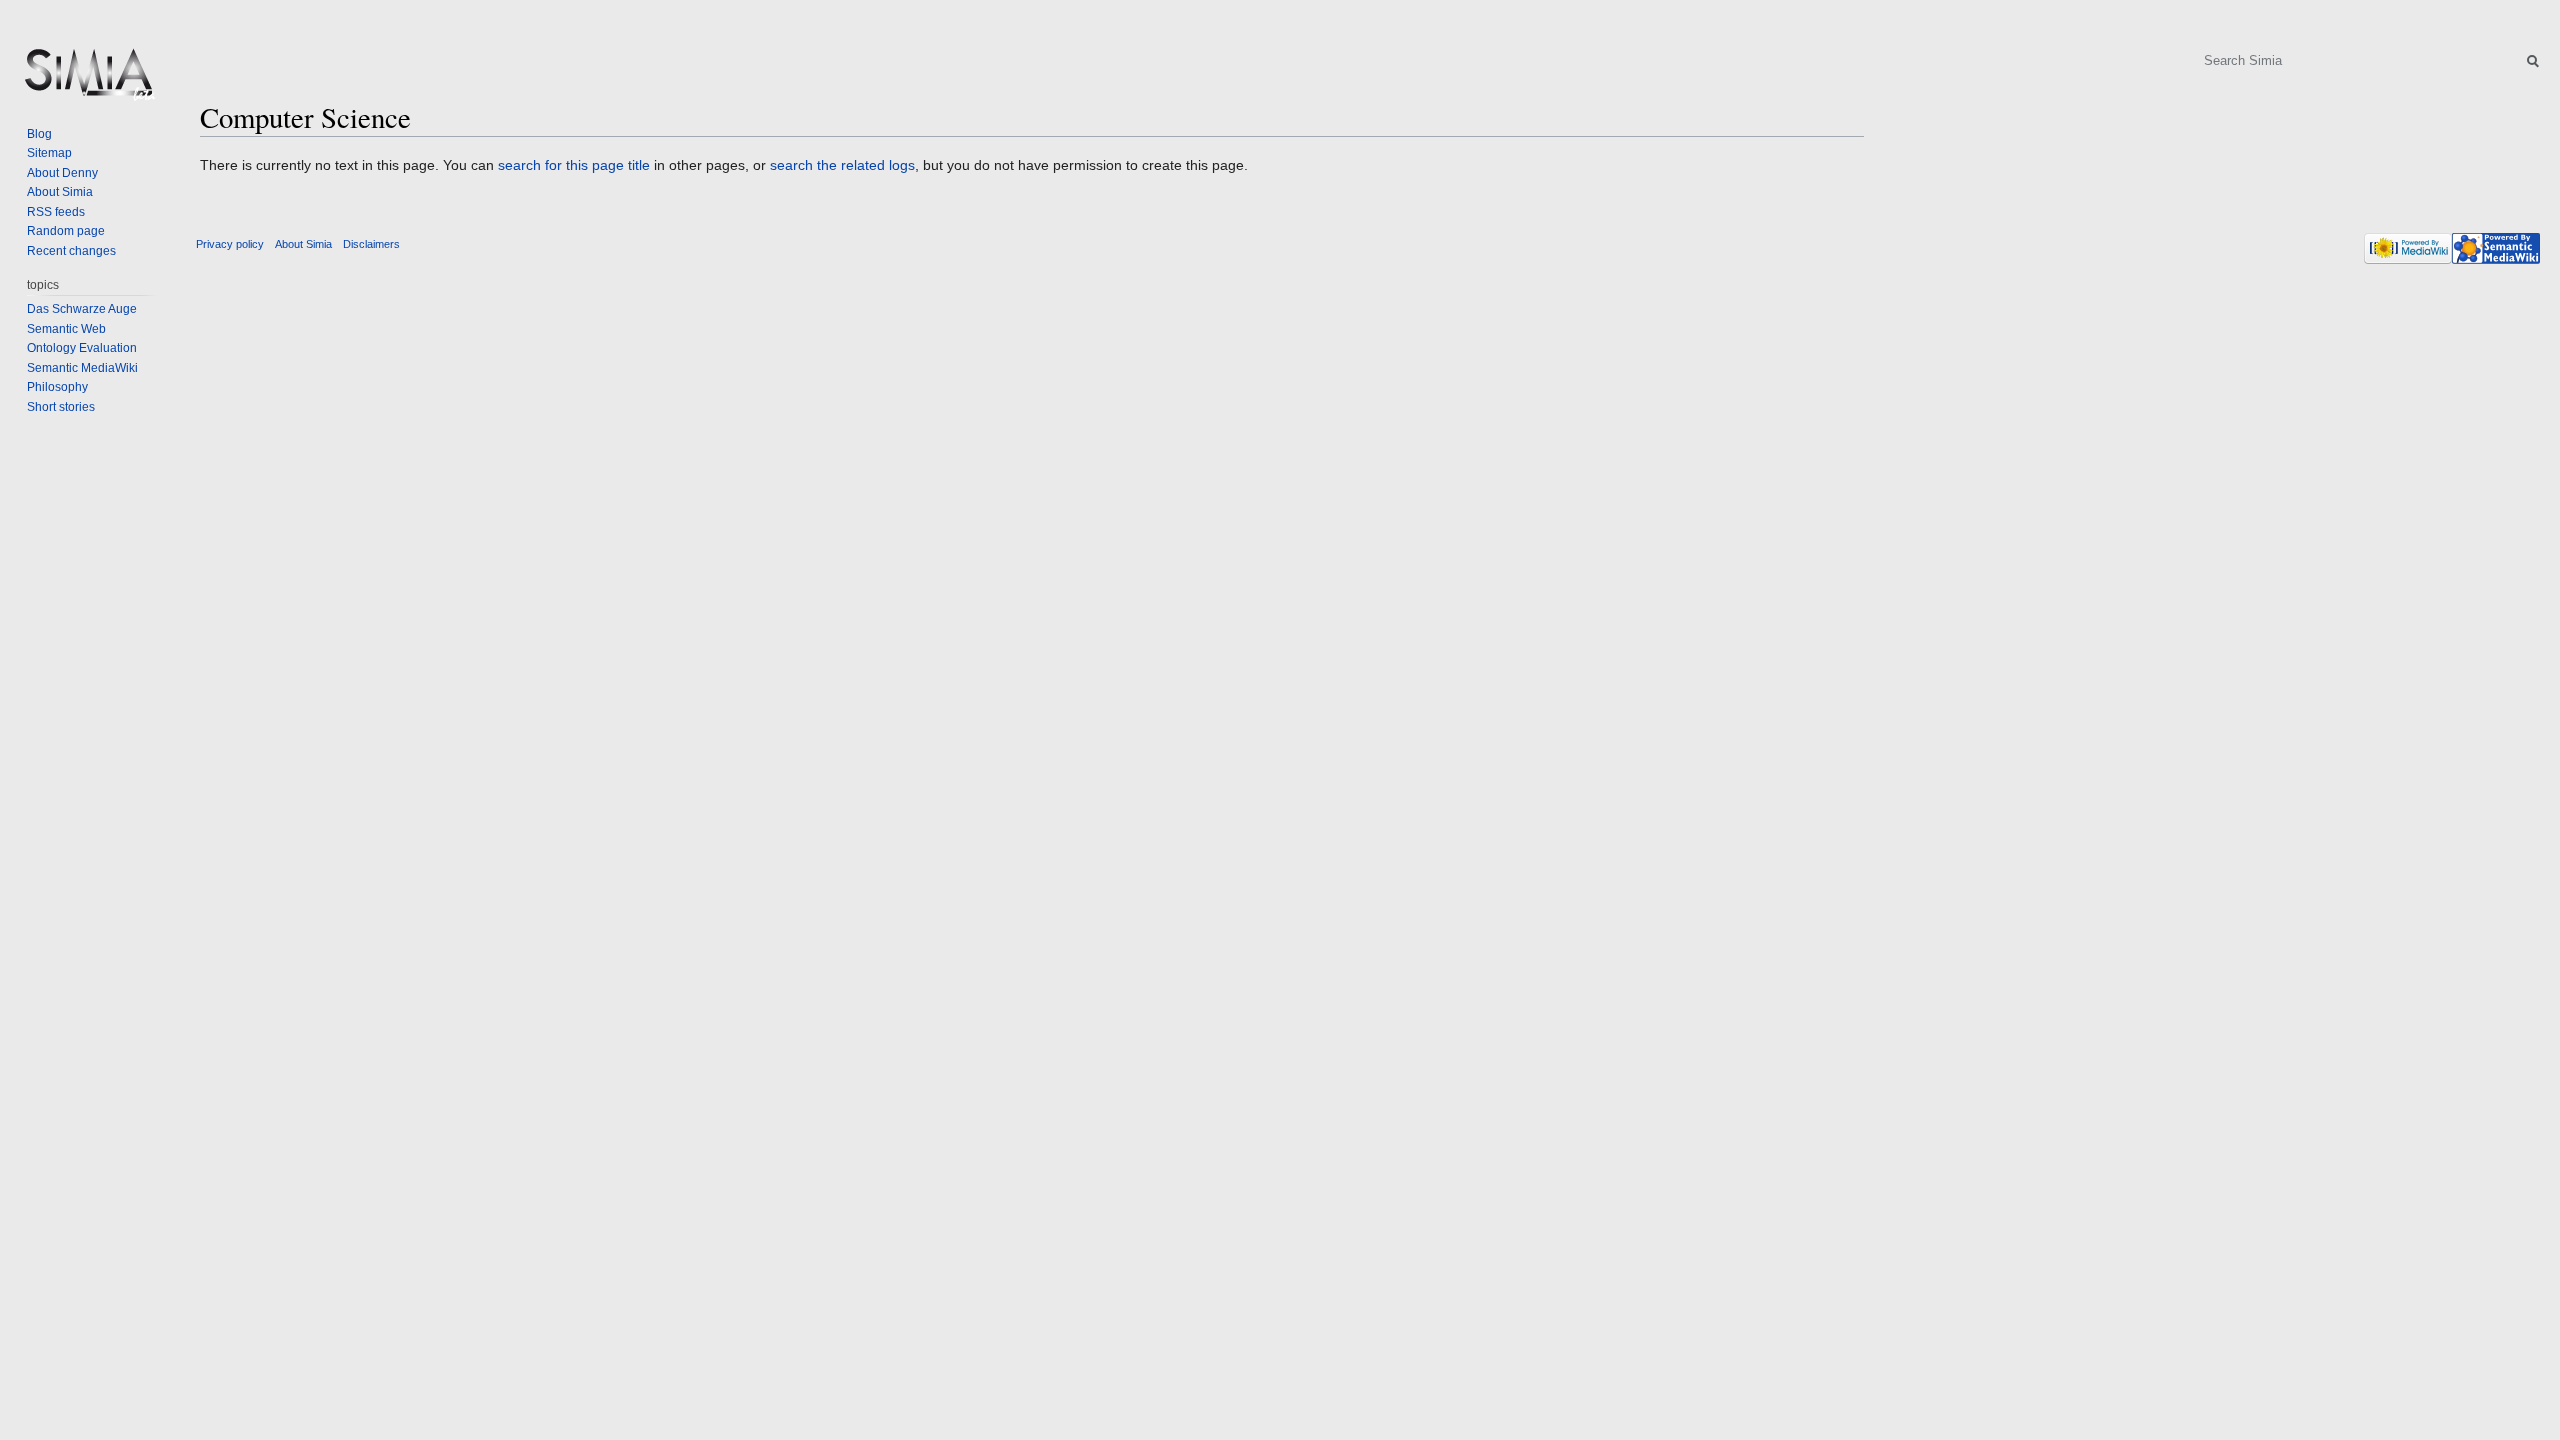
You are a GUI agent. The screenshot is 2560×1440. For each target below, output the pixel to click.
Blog (39, 134)
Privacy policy (230, 244)
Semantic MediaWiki (82, 368)
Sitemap (49, 153)
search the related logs (842, 165)
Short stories (61, 407)
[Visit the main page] (88, 80)
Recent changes (71, 251)
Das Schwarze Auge (82, 309)
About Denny (62, 173)
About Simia (60, 192)
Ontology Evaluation (82, 348)
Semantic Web (66, 329)
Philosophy (57, 387)
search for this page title (574, 165)
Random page (66, 231)
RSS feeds (56, 212)
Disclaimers (371, 244)
